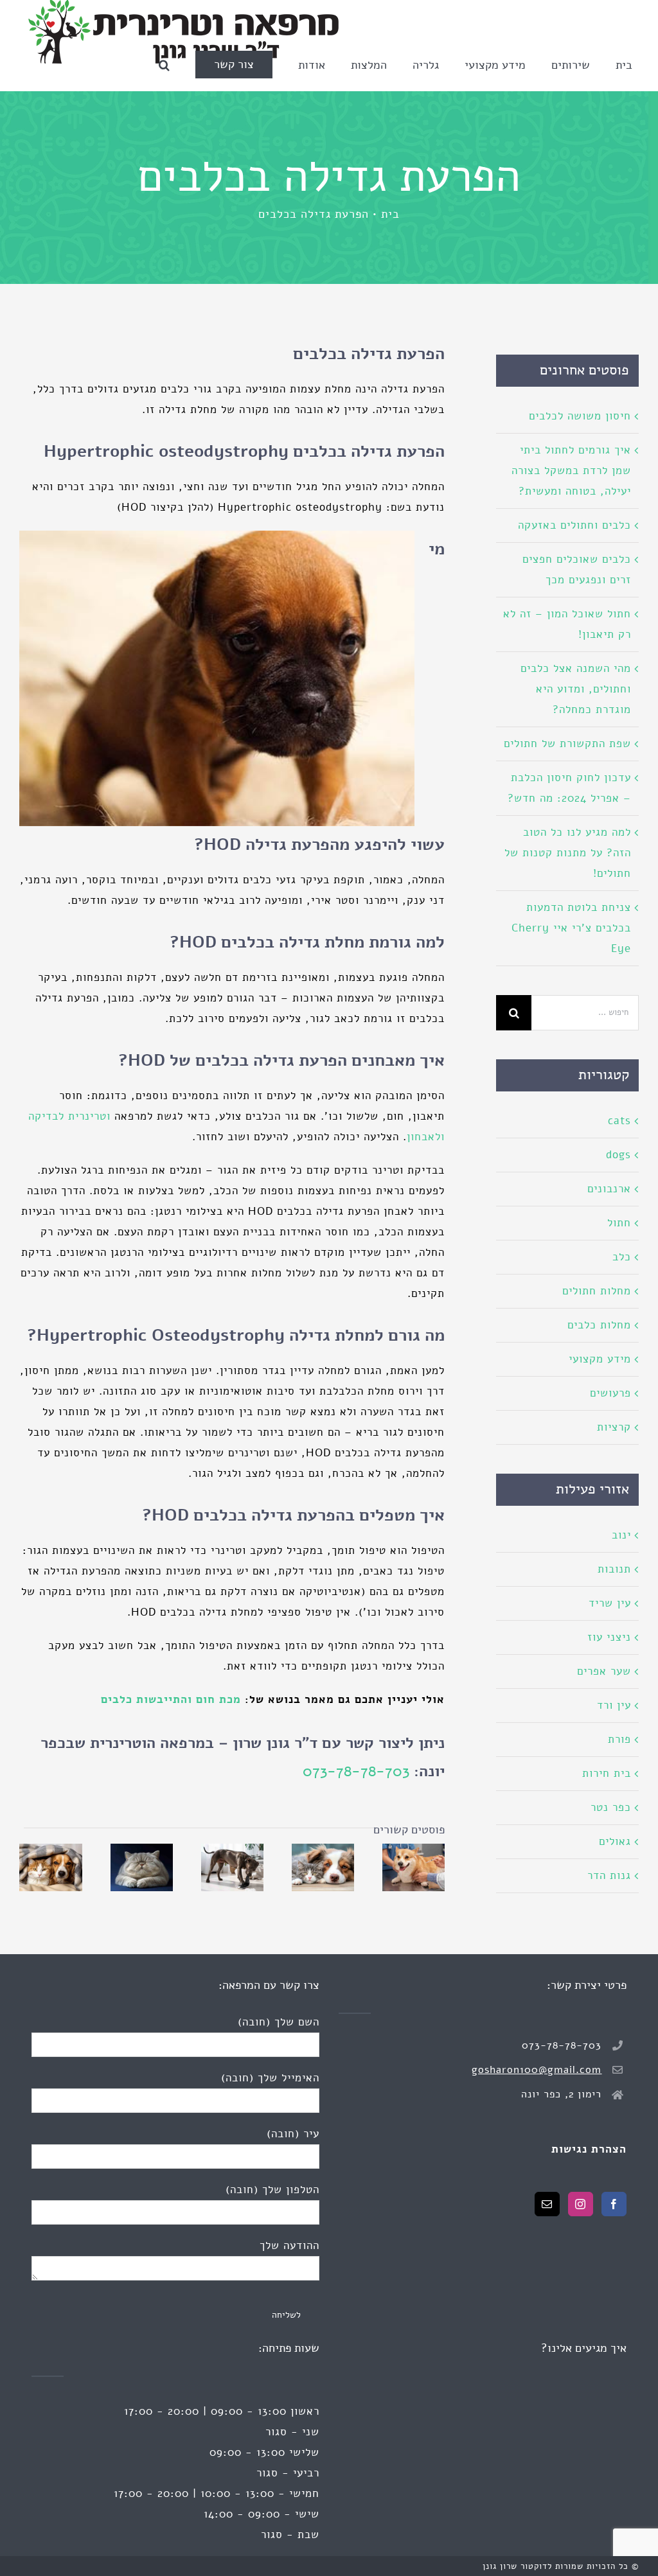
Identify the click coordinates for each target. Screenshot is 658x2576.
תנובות (614, 1569)
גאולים (615, 1841)
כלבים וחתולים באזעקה (574, 525)
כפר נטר (611, 1807)
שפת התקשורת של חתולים (567, 744)
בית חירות (607, 1773)
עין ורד (614, 1705)
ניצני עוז (609, 1637)
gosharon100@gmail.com (537, 2070)
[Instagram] (581, 2204)
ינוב (621, 1535)
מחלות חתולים (597, 1291)
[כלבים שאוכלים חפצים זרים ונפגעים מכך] (232, 1867)
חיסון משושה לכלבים (580, 416)
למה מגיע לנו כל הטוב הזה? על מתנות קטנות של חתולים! (568, 853)
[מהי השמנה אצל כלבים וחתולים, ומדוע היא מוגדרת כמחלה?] (142, 1867)
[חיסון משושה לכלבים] (413, 1867)
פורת (619, 1739)
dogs (618, 1155)
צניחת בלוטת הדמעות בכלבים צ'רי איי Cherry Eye (571, 928)
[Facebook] (614, 2204)
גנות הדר (609, 1875)
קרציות (614, 1427)
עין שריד (610, 1603)
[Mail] (547, 2204)
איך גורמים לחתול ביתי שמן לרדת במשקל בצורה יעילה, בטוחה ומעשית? (571, 471)
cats (619, 1121)
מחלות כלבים (599, 1325)
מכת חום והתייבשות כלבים (171, 1699)
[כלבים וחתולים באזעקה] (323, 1867)
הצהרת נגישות (589, 2149)
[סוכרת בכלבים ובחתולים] (50, 1867)
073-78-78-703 (356, 1771)
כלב (622, 1257)
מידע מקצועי (600, 1359)
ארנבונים (609, 1189)
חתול (619, 1223)
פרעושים (610, 1393)
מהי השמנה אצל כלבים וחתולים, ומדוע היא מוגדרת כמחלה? (576, 689)
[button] (164, 65)
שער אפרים (604, 1671)
